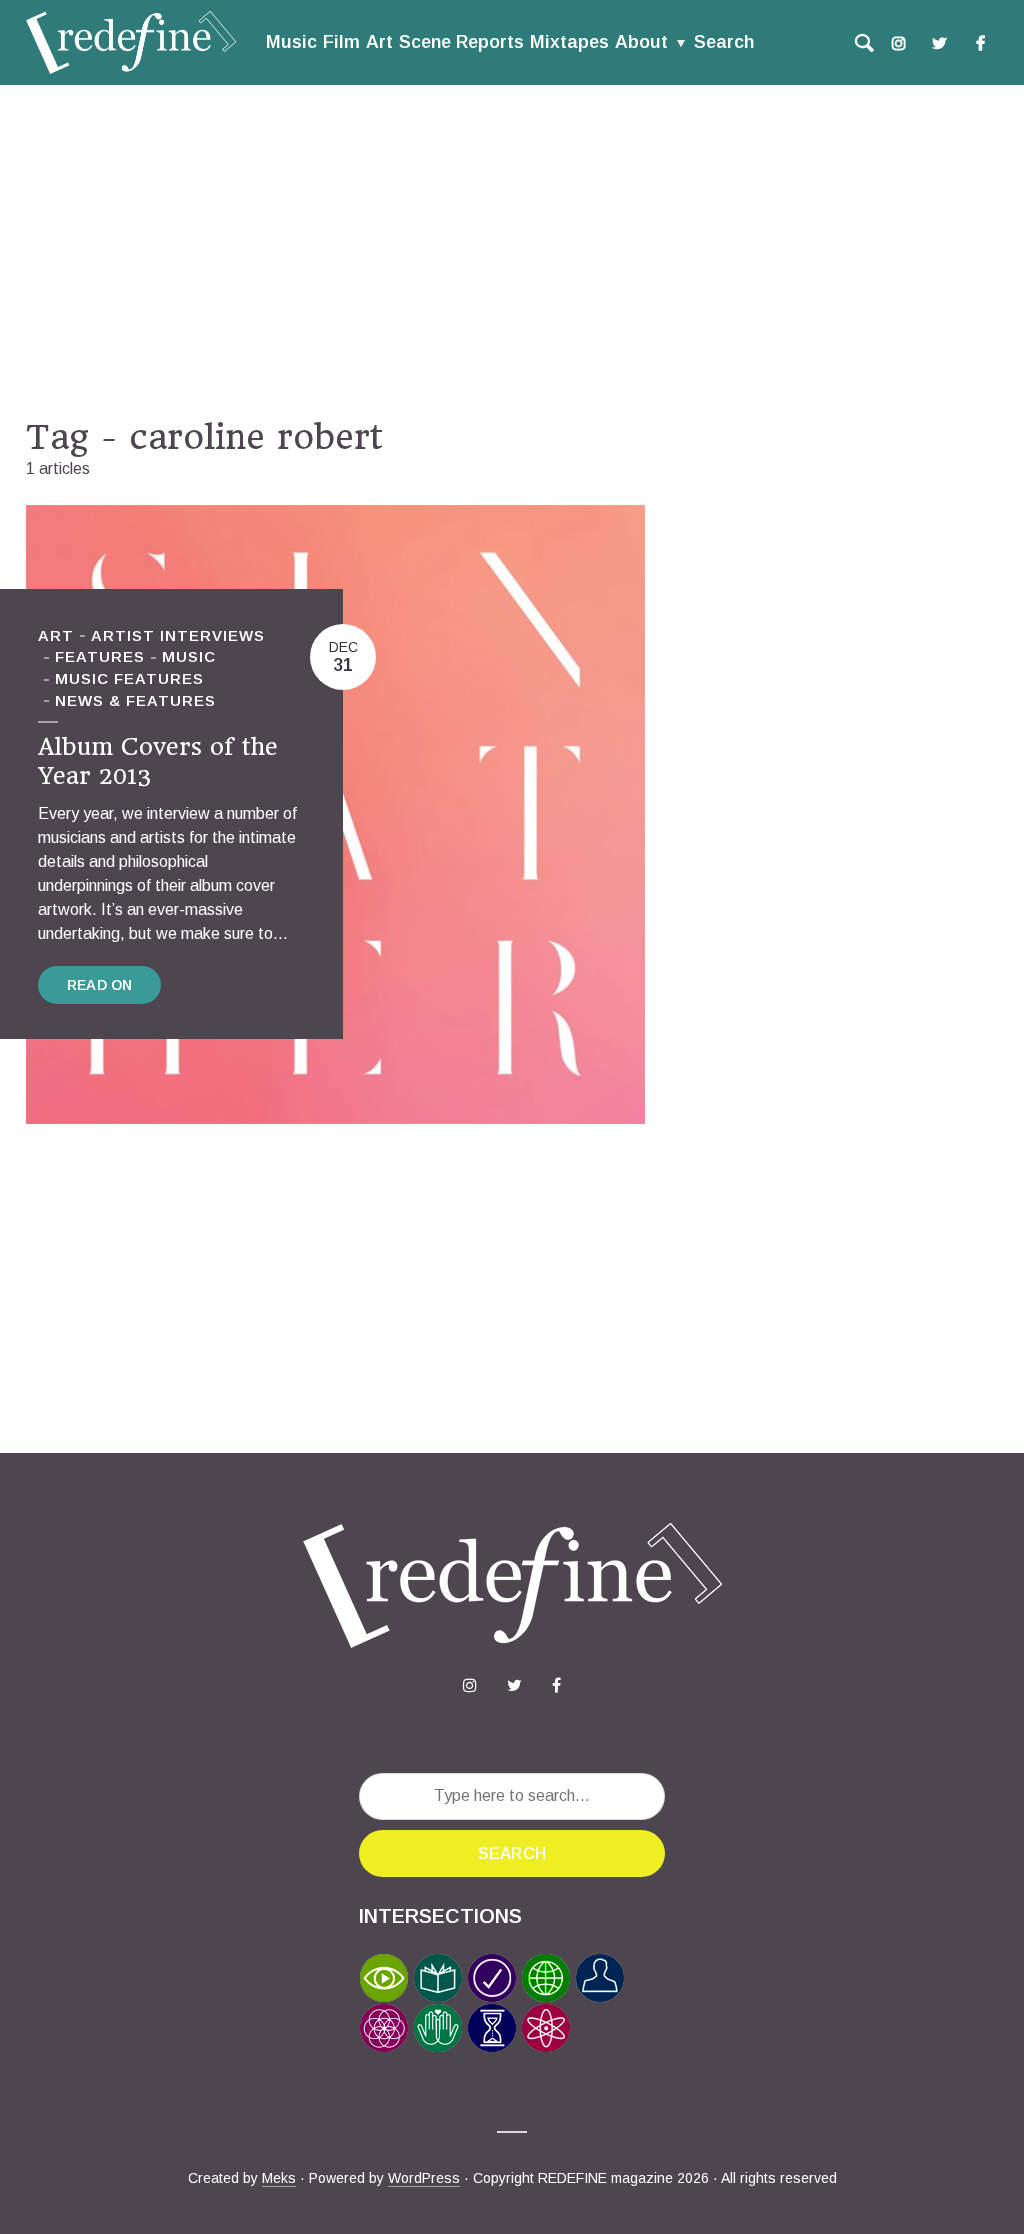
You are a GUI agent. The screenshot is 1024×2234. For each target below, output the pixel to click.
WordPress (424, 2178)
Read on (99, 985)
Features (100, 656)
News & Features (135, 700)
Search (724, 42)
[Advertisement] (512, 251)
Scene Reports (461, 42)
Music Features (129, 678)
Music (291, 42)
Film (341, 42)
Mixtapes (569, 42)
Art (379, 42)
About (641, 42)
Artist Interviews (178, 635)
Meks (279, 2178)
